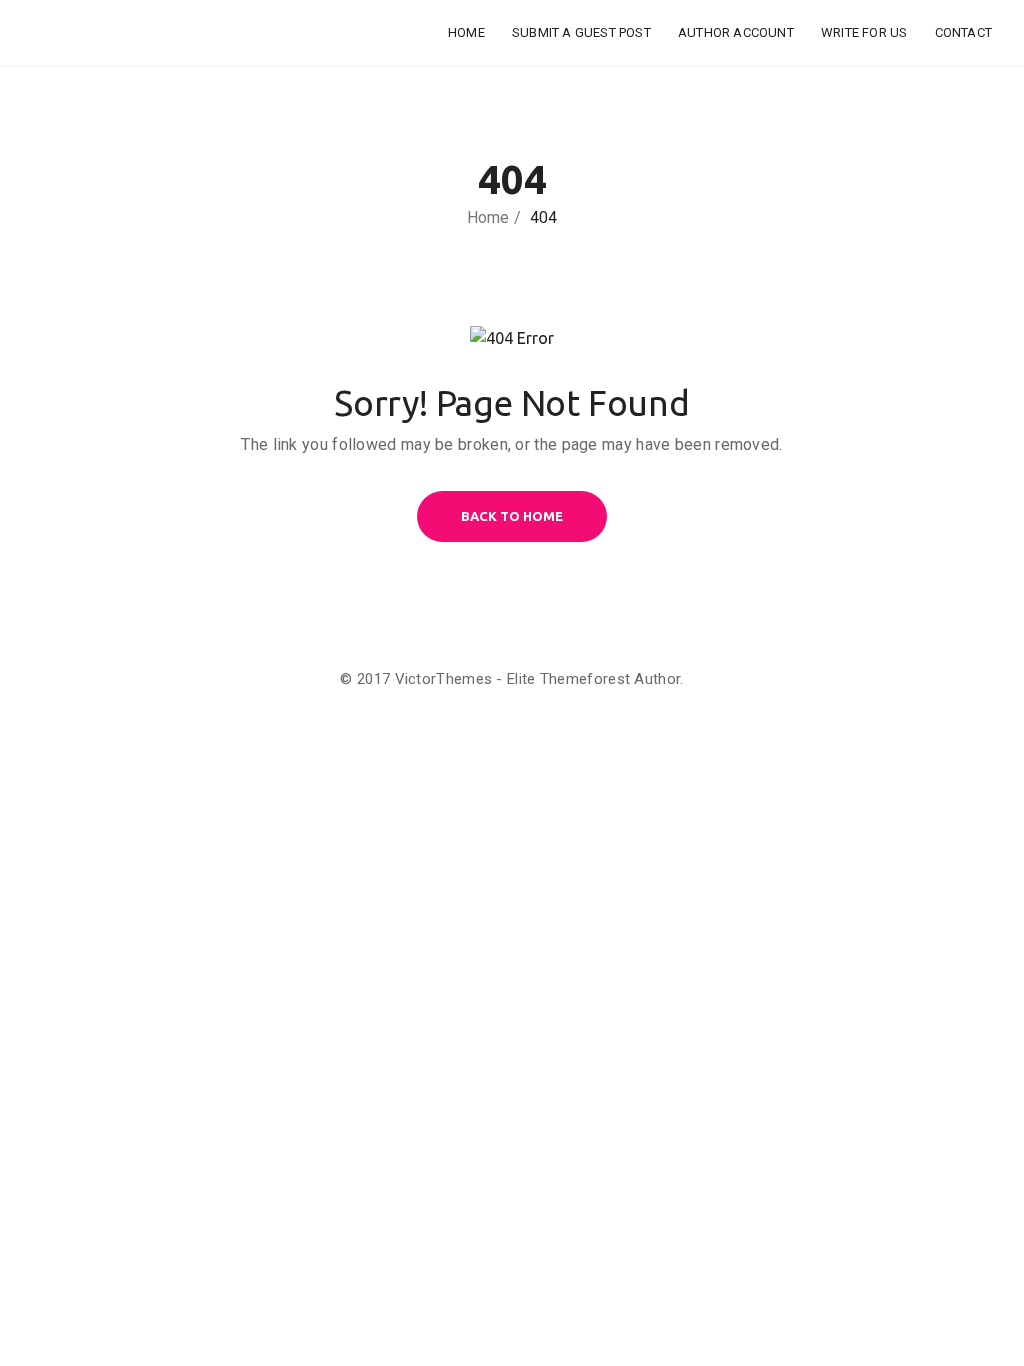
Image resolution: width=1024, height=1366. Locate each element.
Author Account (736, 32)
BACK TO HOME (512, 516)
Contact (963, 32)
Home (466, 32)
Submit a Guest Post (581, 32)
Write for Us (864, 32)
